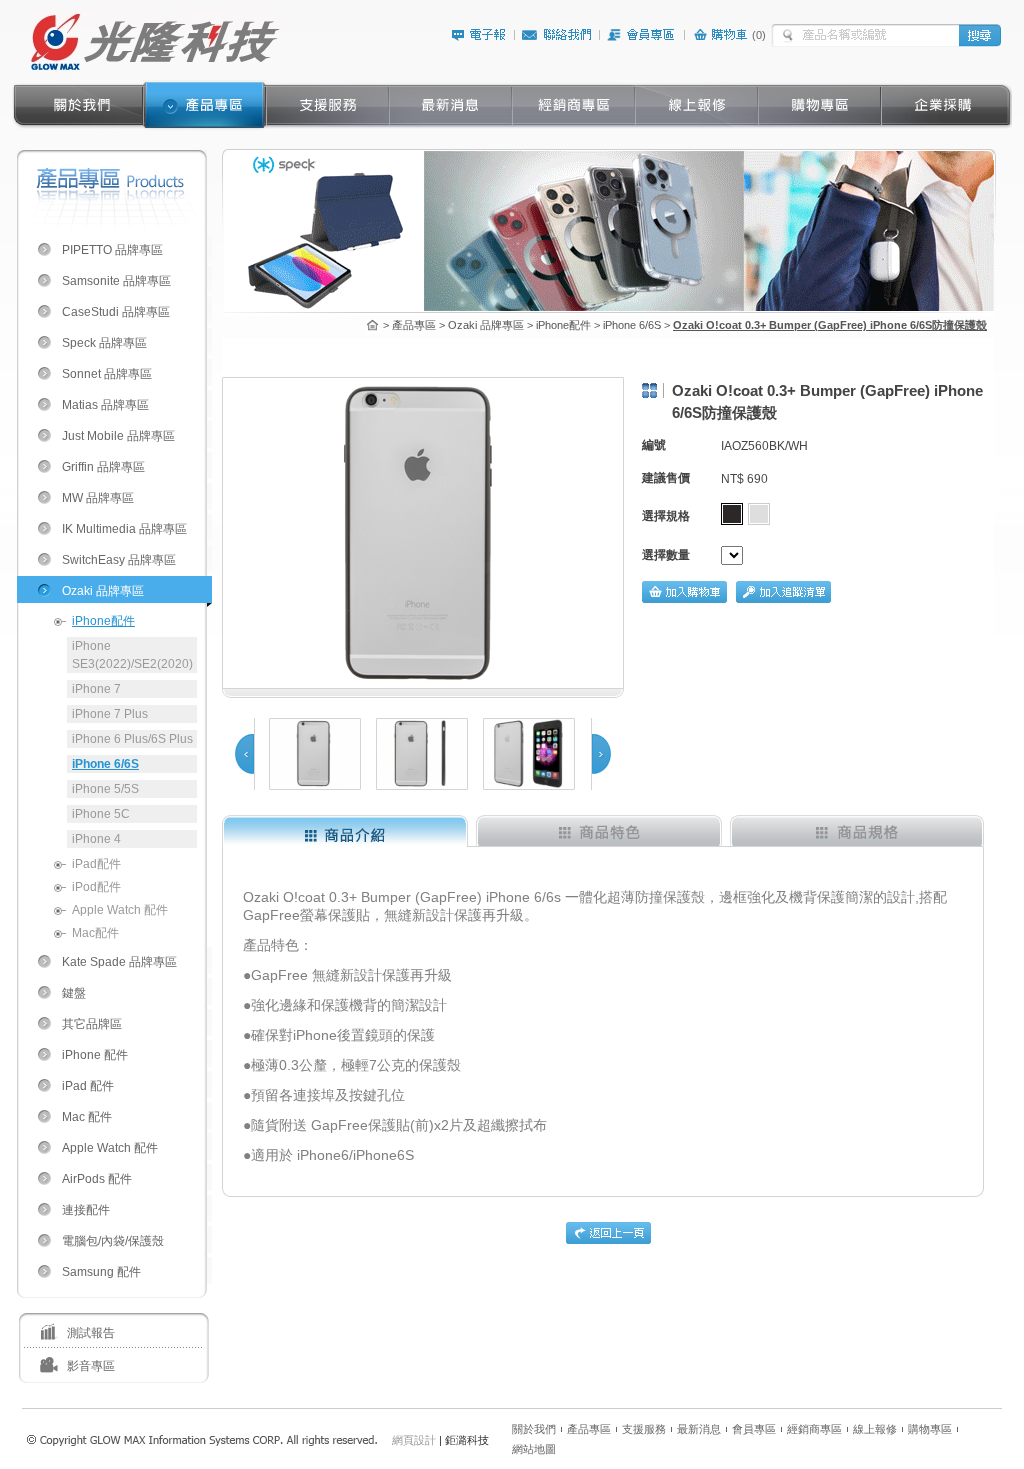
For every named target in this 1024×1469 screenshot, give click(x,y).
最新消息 (699, 1429)
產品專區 (589, 1429)
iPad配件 (96, 864)
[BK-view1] (315, 754)
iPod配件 (96, 887)
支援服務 (644, 1429)
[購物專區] (819, 105)
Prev (244, 754)
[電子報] (479, 38)
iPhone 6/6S (105, 764)
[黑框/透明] (732, 514)
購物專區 (930, 1429)
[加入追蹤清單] (783, 599)
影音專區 (91, 1366)
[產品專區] (204, 105)
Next (602, 754)
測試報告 (91, 1333)
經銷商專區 (814, 1429)
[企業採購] (942, 105)
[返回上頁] (608, 1240)
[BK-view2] (529, 754)
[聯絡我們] (557, 38)
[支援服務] (327, 105)
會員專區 (754, 1429)
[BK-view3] (422, 754)
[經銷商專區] (573, 105)
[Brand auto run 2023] (609, 307)
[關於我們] (81, 105)
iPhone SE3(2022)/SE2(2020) (132, 655)
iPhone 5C (101, 814)
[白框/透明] (759, 514)
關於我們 (534, 1429)
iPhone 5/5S (105, 789)
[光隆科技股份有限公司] (154, 66)
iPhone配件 (103, 621)
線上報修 (875, 1429)
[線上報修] (696, 105)
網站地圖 (534, 1449)
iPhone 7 (96, 689)
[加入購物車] (684, 599)
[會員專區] (642, 38)
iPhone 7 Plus (110, 714)
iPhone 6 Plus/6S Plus (132, 739)
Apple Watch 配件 (120, 910)
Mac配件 (95, 933)
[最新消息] (450, 105)
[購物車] (722, 38)
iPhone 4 (96, 839)
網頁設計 (414, 1440)
